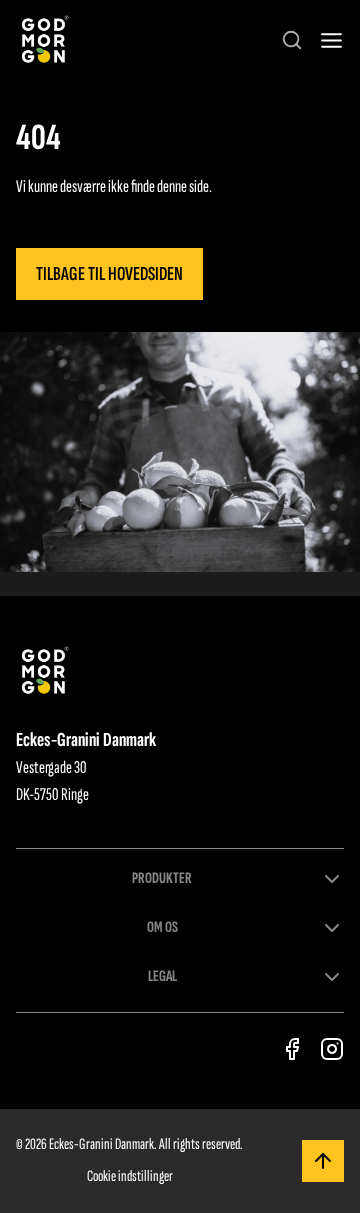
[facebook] (292, 1049)
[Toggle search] (292, 40)
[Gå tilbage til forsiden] (43, 40)
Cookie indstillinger (130, 1176)
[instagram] (332, 1049)
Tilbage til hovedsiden (109, 274)
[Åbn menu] (331, 40)
